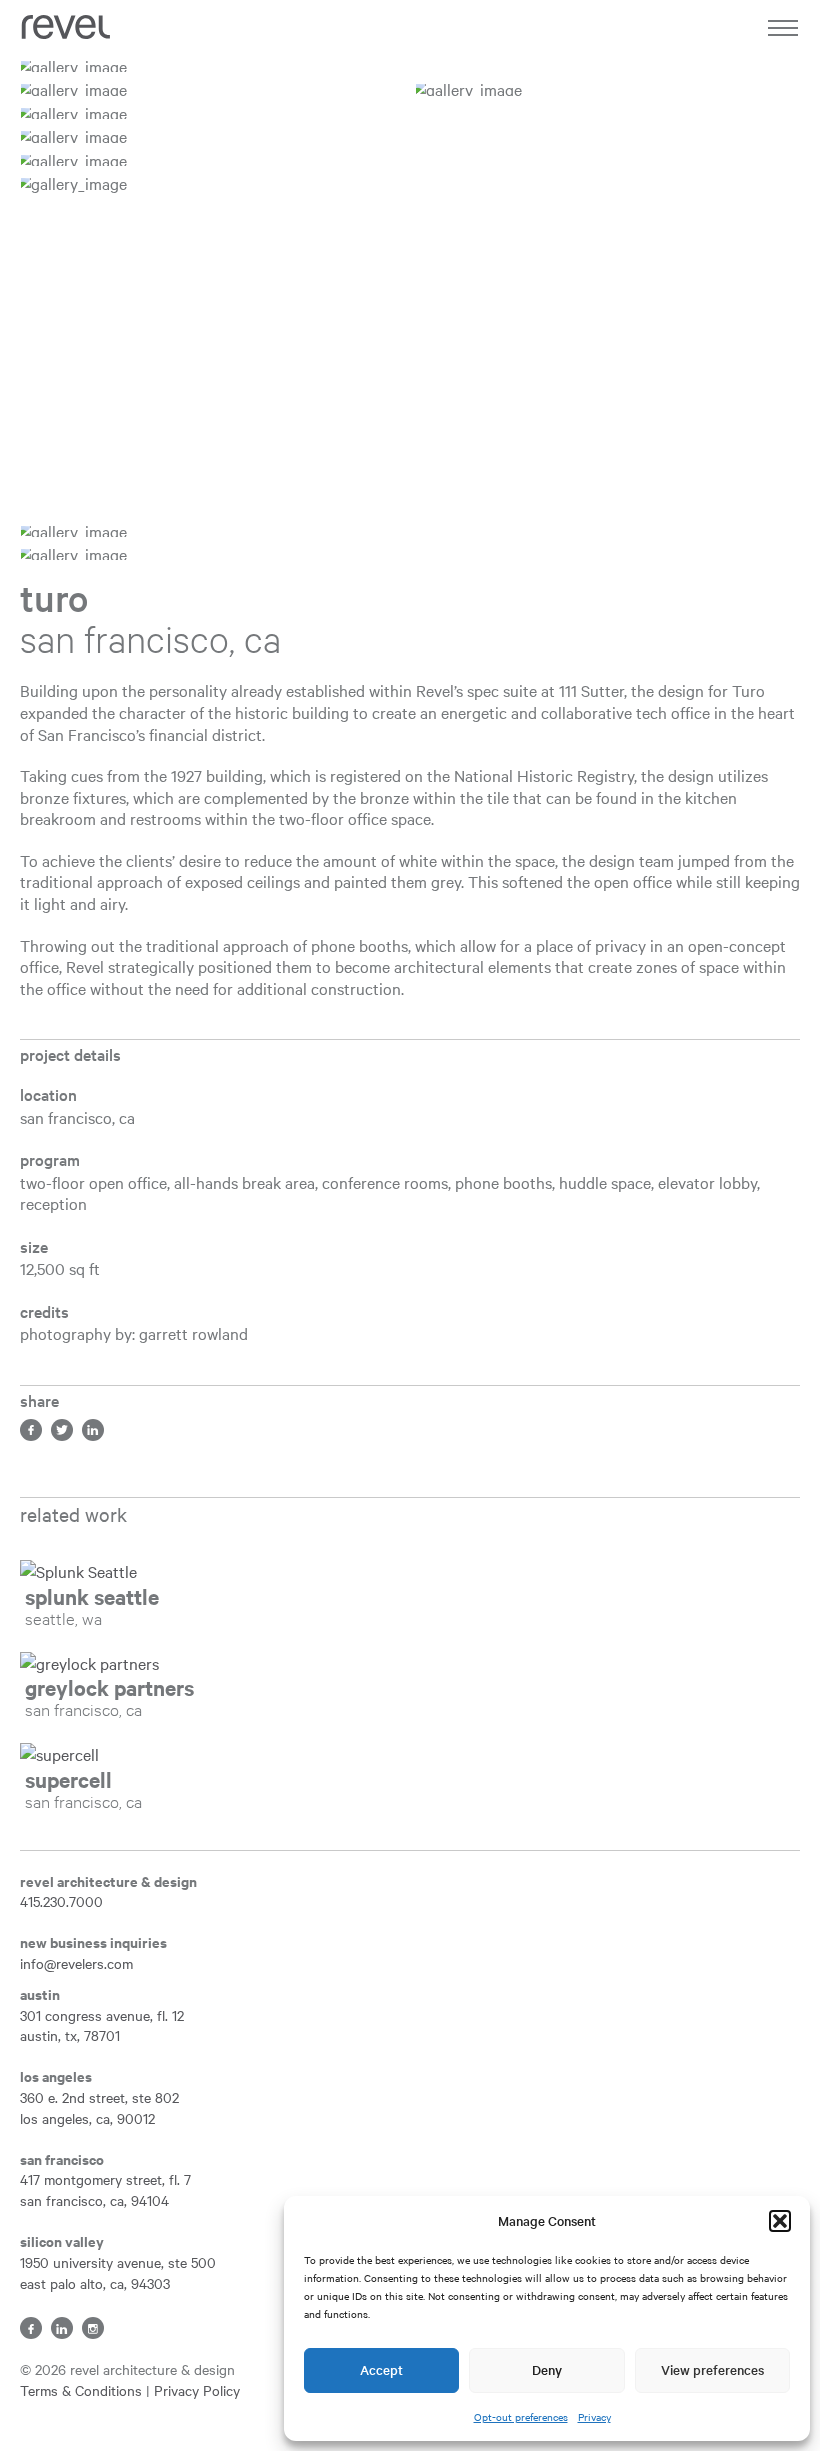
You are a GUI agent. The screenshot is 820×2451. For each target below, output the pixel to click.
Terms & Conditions (81, 2390)
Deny (547, 2369)
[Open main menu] (782, 32)
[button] (780, 2221)
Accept (381, 2369)
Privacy (594, 2416)
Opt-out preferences (521, 2416)
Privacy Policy (197, 2390)
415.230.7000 (61, 1901)
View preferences (712, 2369)
